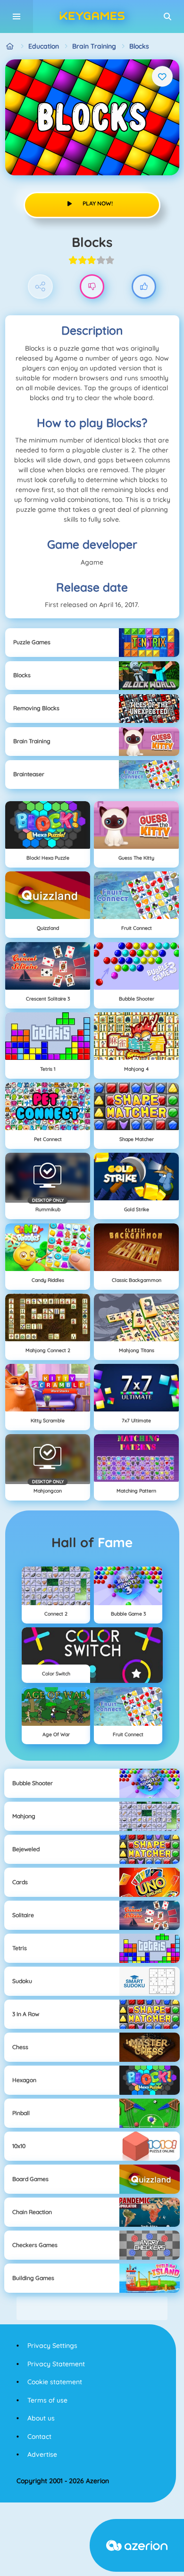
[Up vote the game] (144, 287)
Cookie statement (55, 2382)
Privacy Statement (56, 2364)
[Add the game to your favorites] (162, 76)
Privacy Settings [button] (52, 2346)
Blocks (139, 46)
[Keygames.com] (10, 46)
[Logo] (92, 16)
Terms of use (47, 2400)
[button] (167, 16)
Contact (39, 2437)
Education (44, 46)
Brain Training (94, 46)
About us (41, 2418)
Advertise (42, 2454)
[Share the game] (40, 287)
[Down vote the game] (92, 287)
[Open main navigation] (17, 16)
